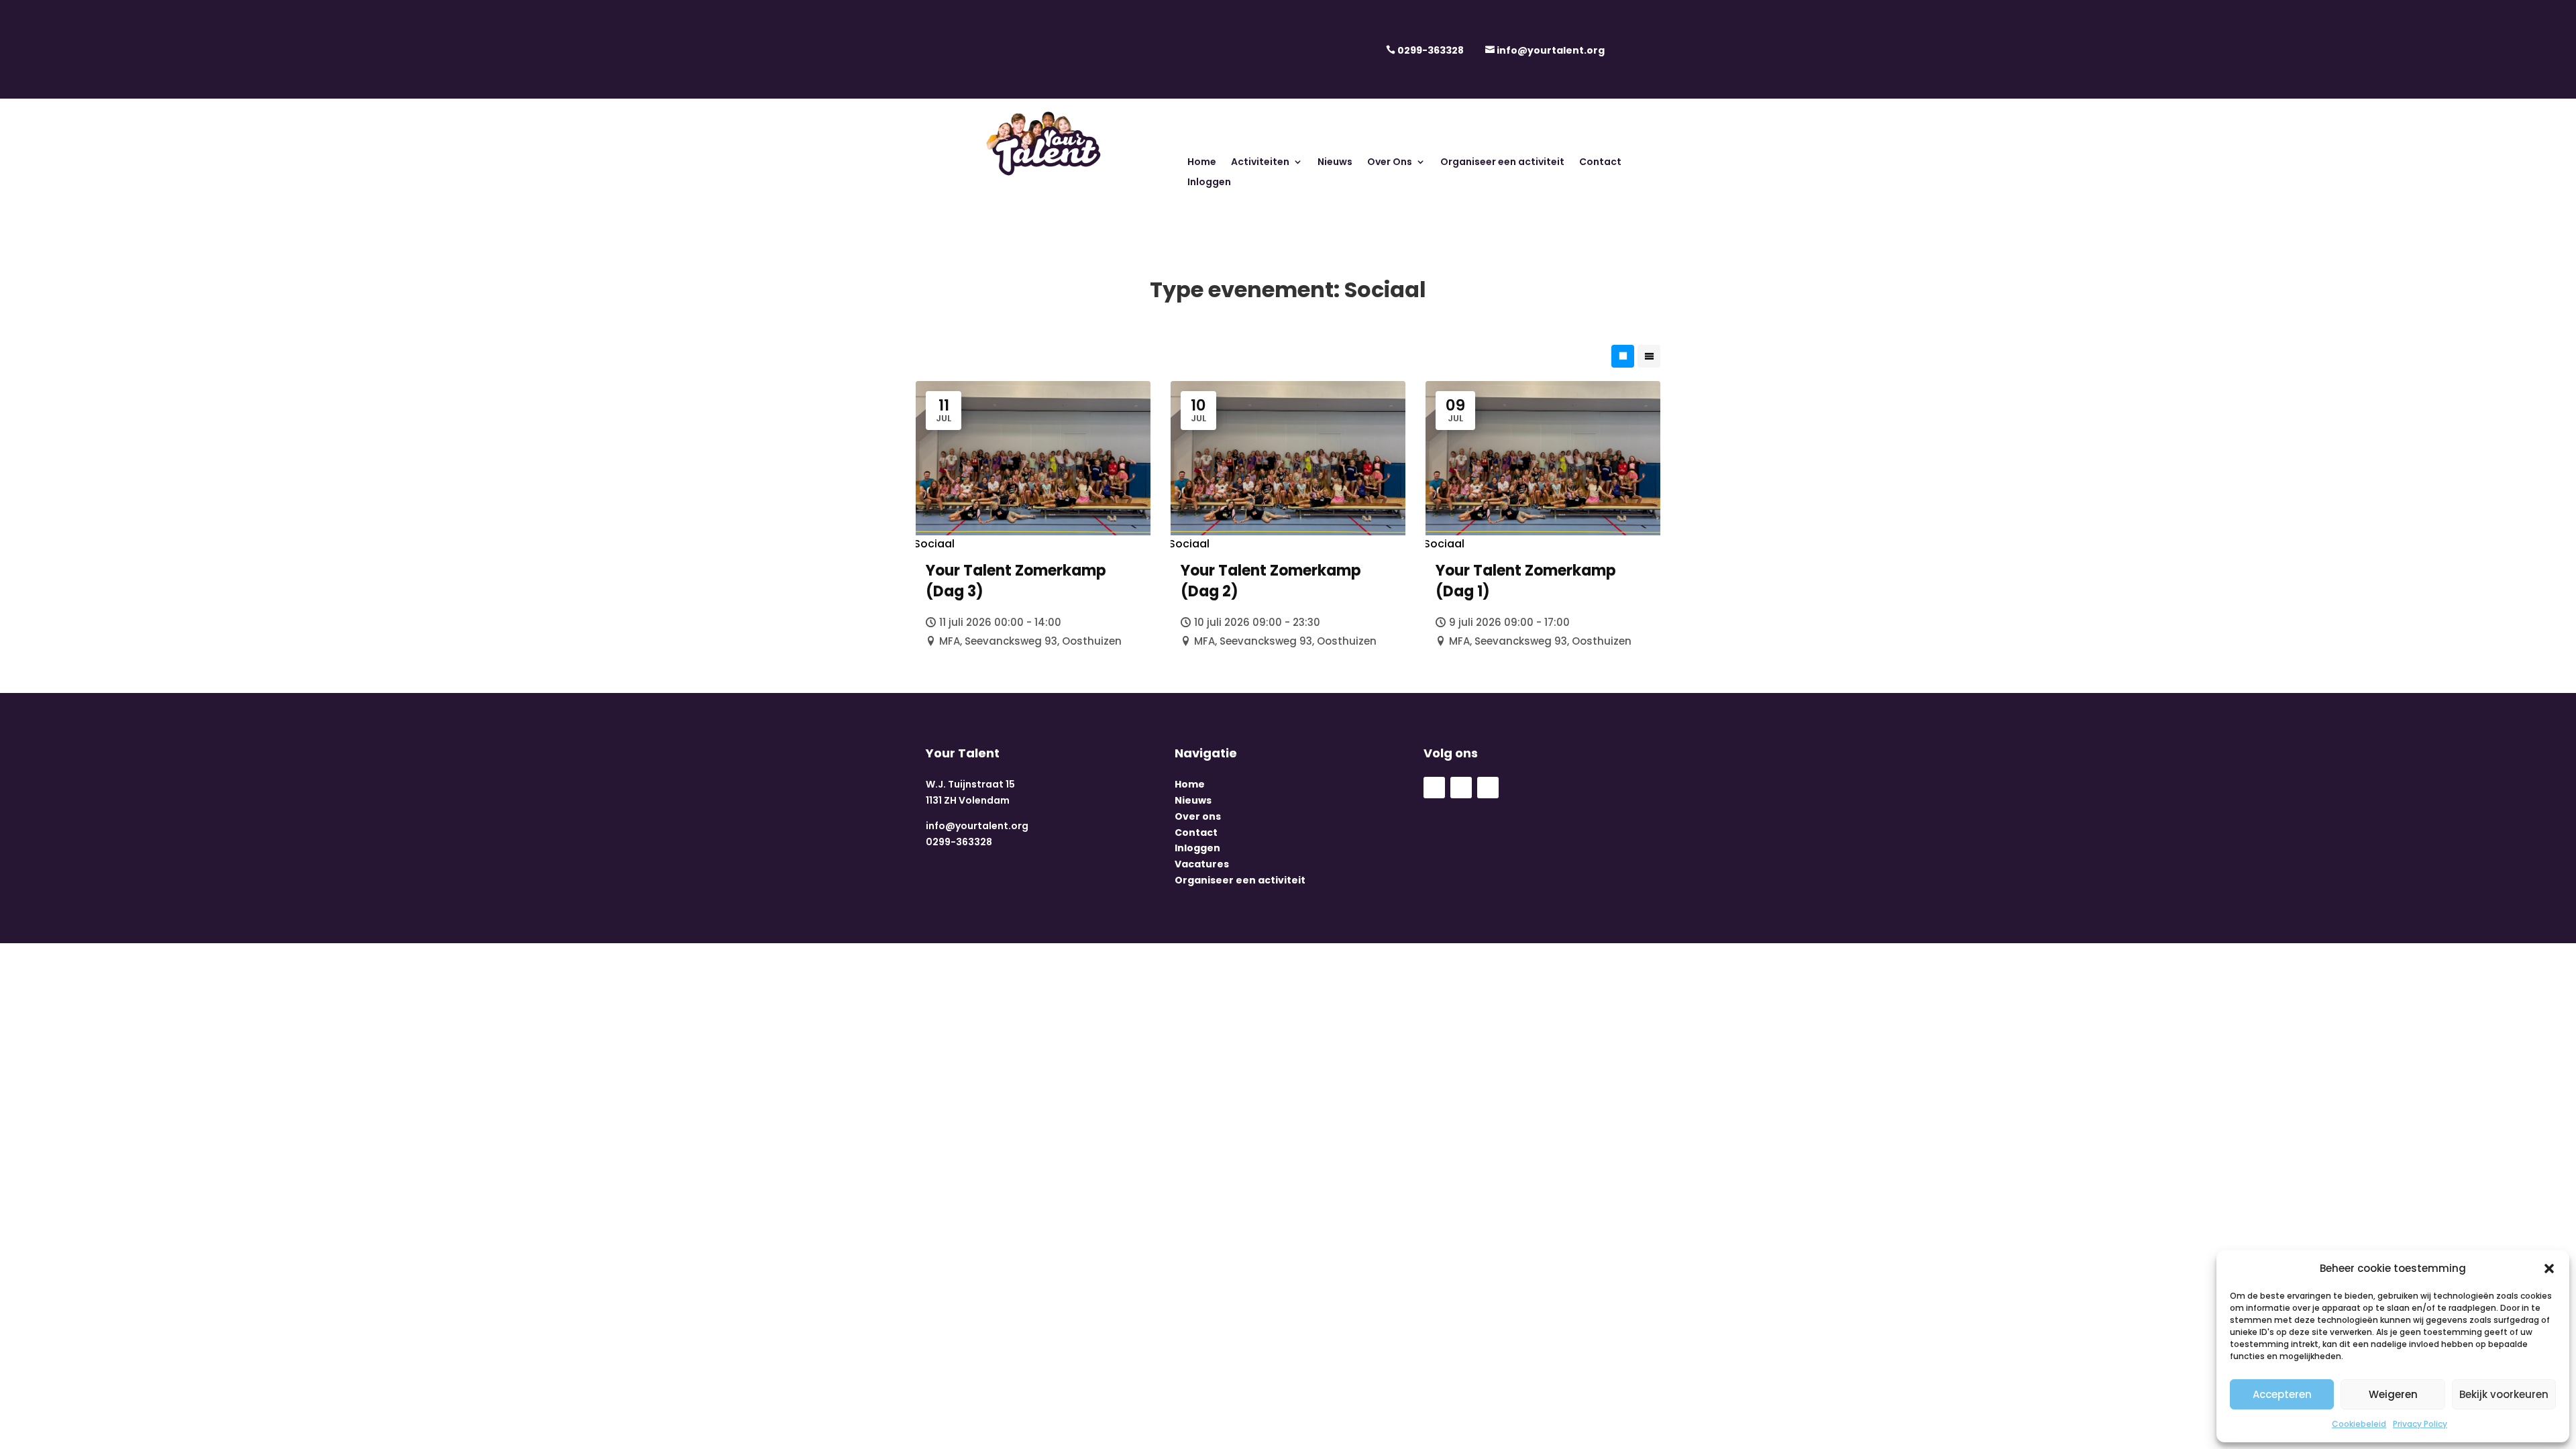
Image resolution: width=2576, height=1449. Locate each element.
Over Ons (1390, 163)
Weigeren (2393, 1394)
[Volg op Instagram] (1488, 788)
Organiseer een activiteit (1502, 163)
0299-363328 (1431, 50)
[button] (2549, 1269)
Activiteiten (1260, 163)
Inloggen (1209, 183)
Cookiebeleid (2359, 1424)
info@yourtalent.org (1551, 50)
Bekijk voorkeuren (2504, 1394)
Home (1202, 163)
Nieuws (1335, 163)
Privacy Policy (2420, 1424)
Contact (1600, 163)
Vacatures (1202, 864)
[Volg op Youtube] (1461, 788)
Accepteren (2282, 1394)
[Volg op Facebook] (1434, 788)
